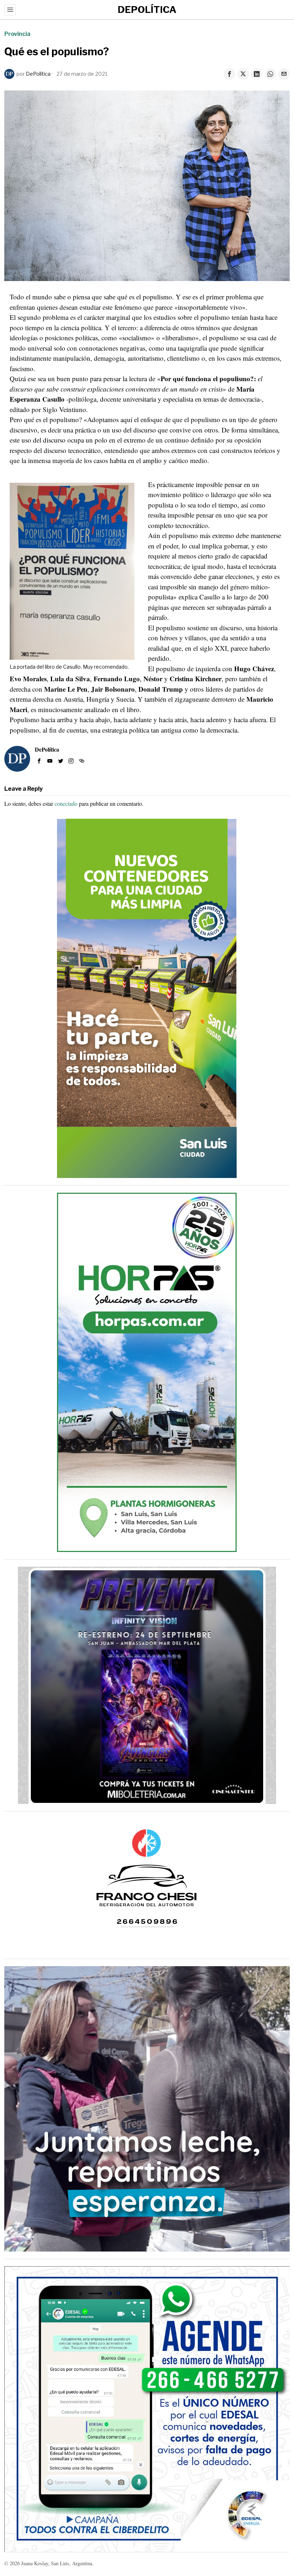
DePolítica (38, 74)
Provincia (17, 34)
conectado (66, 803)
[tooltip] (229, 74)
